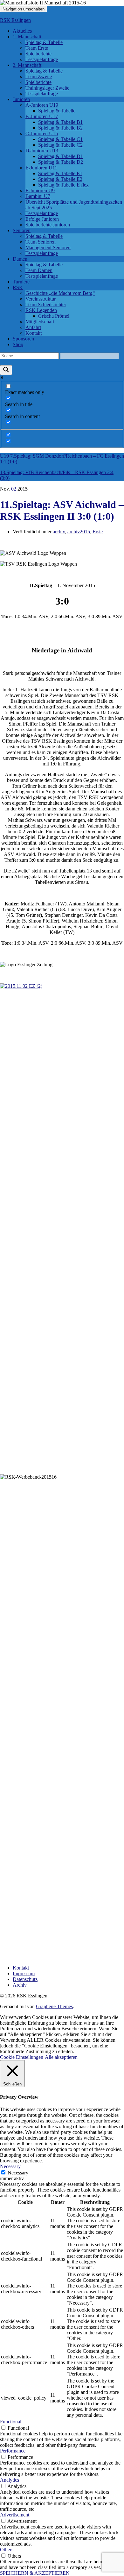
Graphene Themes (54, 2006)
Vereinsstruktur (41, 299)
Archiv (20, 1985)
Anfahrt (33, 327)
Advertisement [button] (15, 2515)
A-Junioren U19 (42, 105)
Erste (98, 532)
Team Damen (39, 270)
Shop (18, 344)
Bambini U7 (38, 196)
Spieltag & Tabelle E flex (63, 185)
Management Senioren (48, 247)
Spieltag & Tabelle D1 (61, 156)
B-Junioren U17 (42, 116)
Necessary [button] (10, 2166)
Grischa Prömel (54, 316)
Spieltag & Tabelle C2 (60, 145)
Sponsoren (23, 339)
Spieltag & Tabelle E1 (60, 173)
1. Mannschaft (27, 37)
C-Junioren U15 (42, 133)
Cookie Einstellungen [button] (22, 2057)
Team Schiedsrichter (46, 305)
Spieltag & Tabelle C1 (60, 139)
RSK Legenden (41, 310)
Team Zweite (39, 76)
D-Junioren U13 (42, 151)
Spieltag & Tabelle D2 (61, 162)
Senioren (22, 230)
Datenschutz (25, 1979)
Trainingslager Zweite (47, 88)
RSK (18, 287)
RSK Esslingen (15, 20)
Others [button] (7, 2550)
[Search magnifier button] (6, 370)
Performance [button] (13, 2451)
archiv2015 (79, 532)
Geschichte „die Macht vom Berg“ (60, 293)
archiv (59, 532)
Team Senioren (41, 242)
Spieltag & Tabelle (44, 42)
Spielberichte (38, 54)
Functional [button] (11, 2422)
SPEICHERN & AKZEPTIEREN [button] (35, 2573)
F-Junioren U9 (40, 190)
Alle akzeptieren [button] (61, 2057)
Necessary (18, 2173)
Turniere (21, 282)
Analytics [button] (10, 2480)
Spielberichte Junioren (48, 225)
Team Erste (37, 48)
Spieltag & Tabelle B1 (60, 122)
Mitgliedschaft (40, 322)
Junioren (21, 99)
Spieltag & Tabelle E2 (60, 179)
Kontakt (34, 333)
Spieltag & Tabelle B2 (60, 128)
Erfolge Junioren (42, 219)
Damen (20, 259)
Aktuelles (22, 31)
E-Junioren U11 (41, 168)
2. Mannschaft (27, 65)
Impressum (24, 1973)
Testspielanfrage (42, 59)
